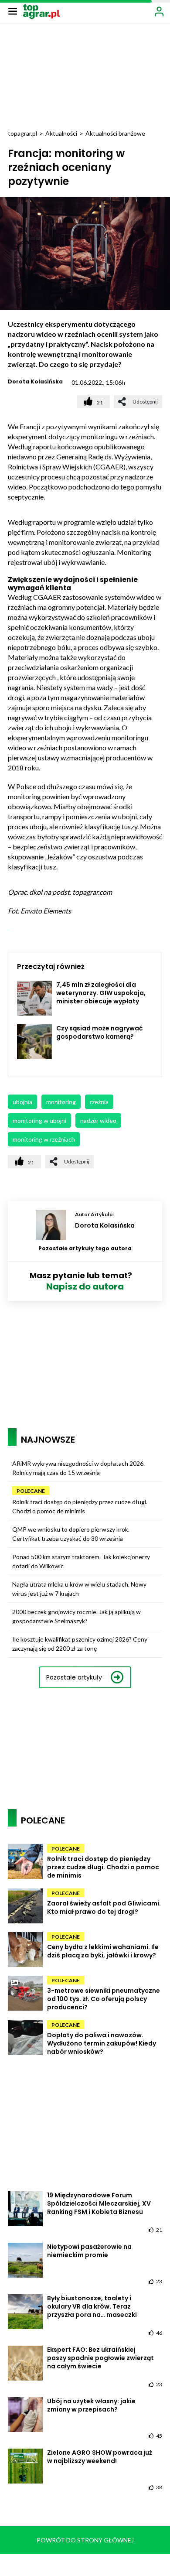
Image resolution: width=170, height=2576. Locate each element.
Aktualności (61, 133)
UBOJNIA (22, 1102)
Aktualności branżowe (115, 133)
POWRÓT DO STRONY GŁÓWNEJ (85, 2540)
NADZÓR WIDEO (98, 1120)
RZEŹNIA (99, 1102)
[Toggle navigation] (13, 11)
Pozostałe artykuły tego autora (85, 1248)
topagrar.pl (22, 133)
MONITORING (61, 1102)
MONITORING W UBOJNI (39, 1120)
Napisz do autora (85, 1286)
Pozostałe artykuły (74, 1677)
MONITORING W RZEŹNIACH (44, 1139)
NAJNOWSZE (48, 1440)
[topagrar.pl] (41, 11)
